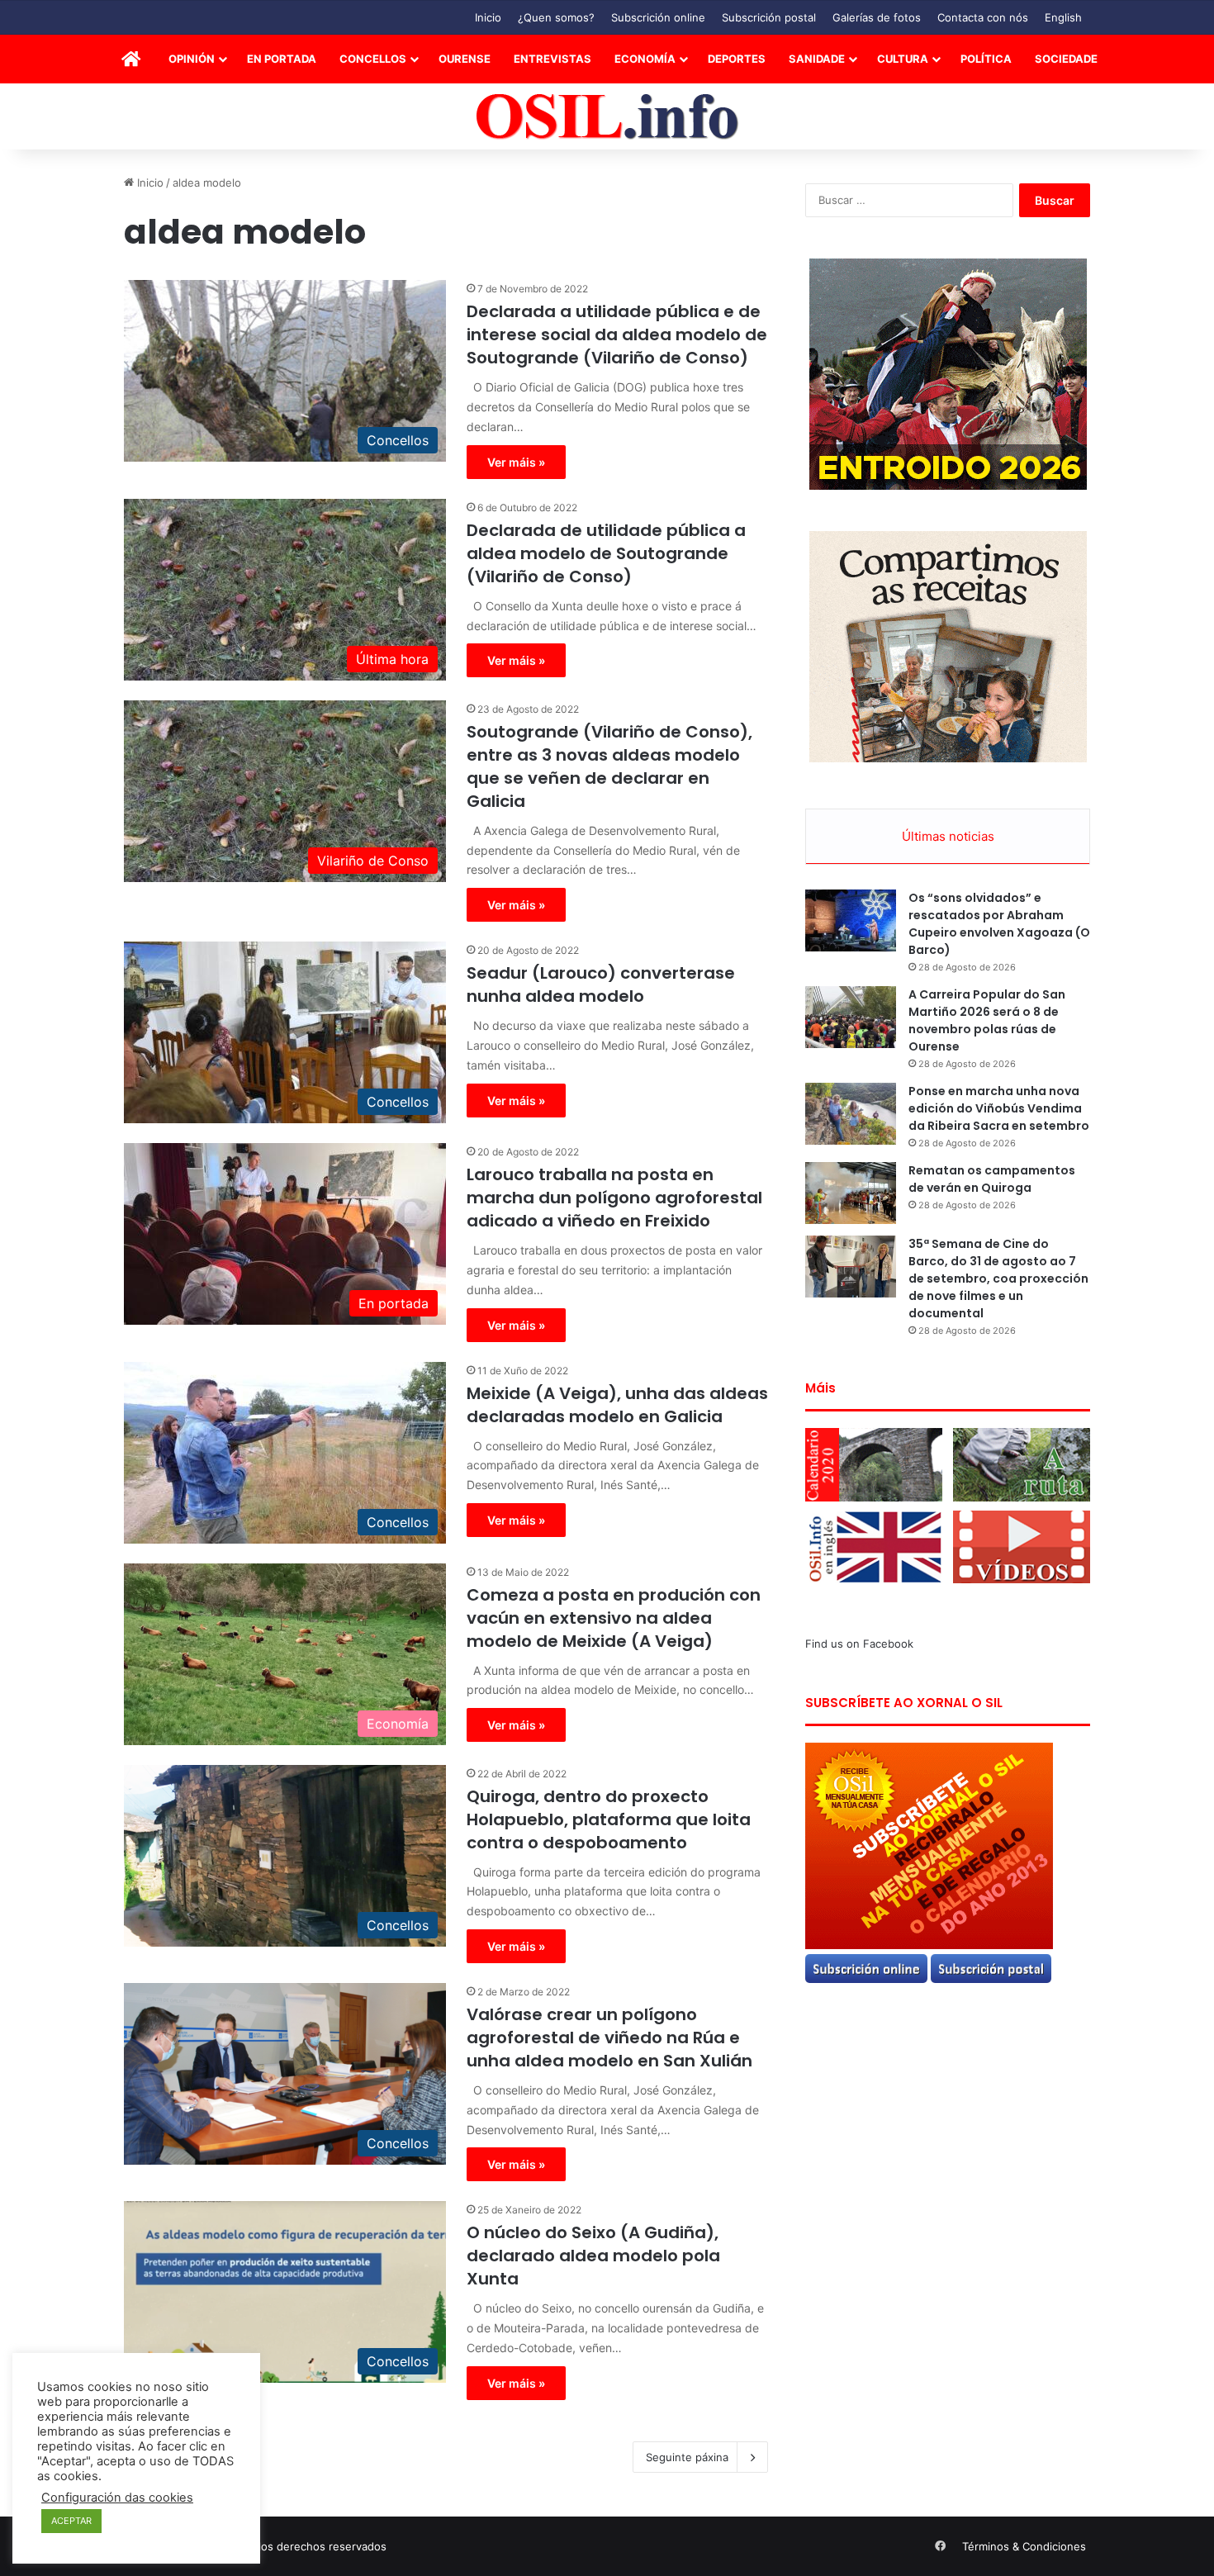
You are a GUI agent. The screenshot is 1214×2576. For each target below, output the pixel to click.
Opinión (192, 59)
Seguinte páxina (687, 2457)
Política (986, 59)
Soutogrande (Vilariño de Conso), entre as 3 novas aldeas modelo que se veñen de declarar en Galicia (609, 766)
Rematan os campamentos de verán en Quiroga (992, 1179)
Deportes (737, 59)
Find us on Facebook (859, 1644)
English (1063, 17)
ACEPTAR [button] (71, 2521)
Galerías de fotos (877, 17)
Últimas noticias (948, 836)
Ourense (465, 59)
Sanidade (817, 59)
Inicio (488, 17)
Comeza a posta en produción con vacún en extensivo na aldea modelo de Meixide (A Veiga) (614, 1618)
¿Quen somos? (556, 17)
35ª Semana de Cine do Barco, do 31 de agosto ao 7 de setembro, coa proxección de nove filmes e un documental (998, 1279)
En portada (282, 59)
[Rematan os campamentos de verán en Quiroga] (851, 1193)
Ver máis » (516, 462)
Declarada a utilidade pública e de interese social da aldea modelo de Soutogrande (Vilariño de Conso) (617, 334)
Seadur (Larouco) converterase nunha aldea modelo (601, 984)
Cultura (903, 59)
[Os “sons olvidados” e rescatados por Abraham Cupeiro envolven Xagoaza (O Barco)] (851, 920)
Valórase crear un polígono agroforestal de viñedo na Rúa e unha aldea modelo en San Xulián (609, 2038)
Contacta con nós (983, 17)
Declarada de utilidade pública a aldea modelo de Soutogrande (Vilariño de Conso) (606, 553)
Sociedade (1066, 59)
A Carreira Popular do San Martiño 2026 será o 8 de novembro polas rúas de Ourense (987, 1020)
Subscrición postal (769, 17)
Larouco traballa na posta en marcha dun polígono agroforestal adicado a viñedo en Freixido (614, 1198)
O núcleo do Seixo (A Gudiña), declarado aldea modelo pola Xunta (593, 2256)
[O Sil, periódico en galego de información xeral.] (607, 117)
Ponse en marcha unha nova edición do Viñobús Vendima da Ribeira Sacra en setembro (999, 1108)
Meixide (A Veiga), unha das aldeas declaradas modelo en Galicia (617, 1405)
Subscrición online (658, 17)
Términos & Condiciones (1024, 2546)
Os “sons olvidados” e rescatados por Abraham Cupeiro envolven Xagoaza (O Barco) (999, 924)
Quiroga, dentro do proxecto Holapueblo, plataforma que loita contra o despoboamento (609, 1819)
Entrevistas (552, 59)
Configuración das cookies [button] (117, 2498)
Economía (645, 59)
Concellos (373, 59)
